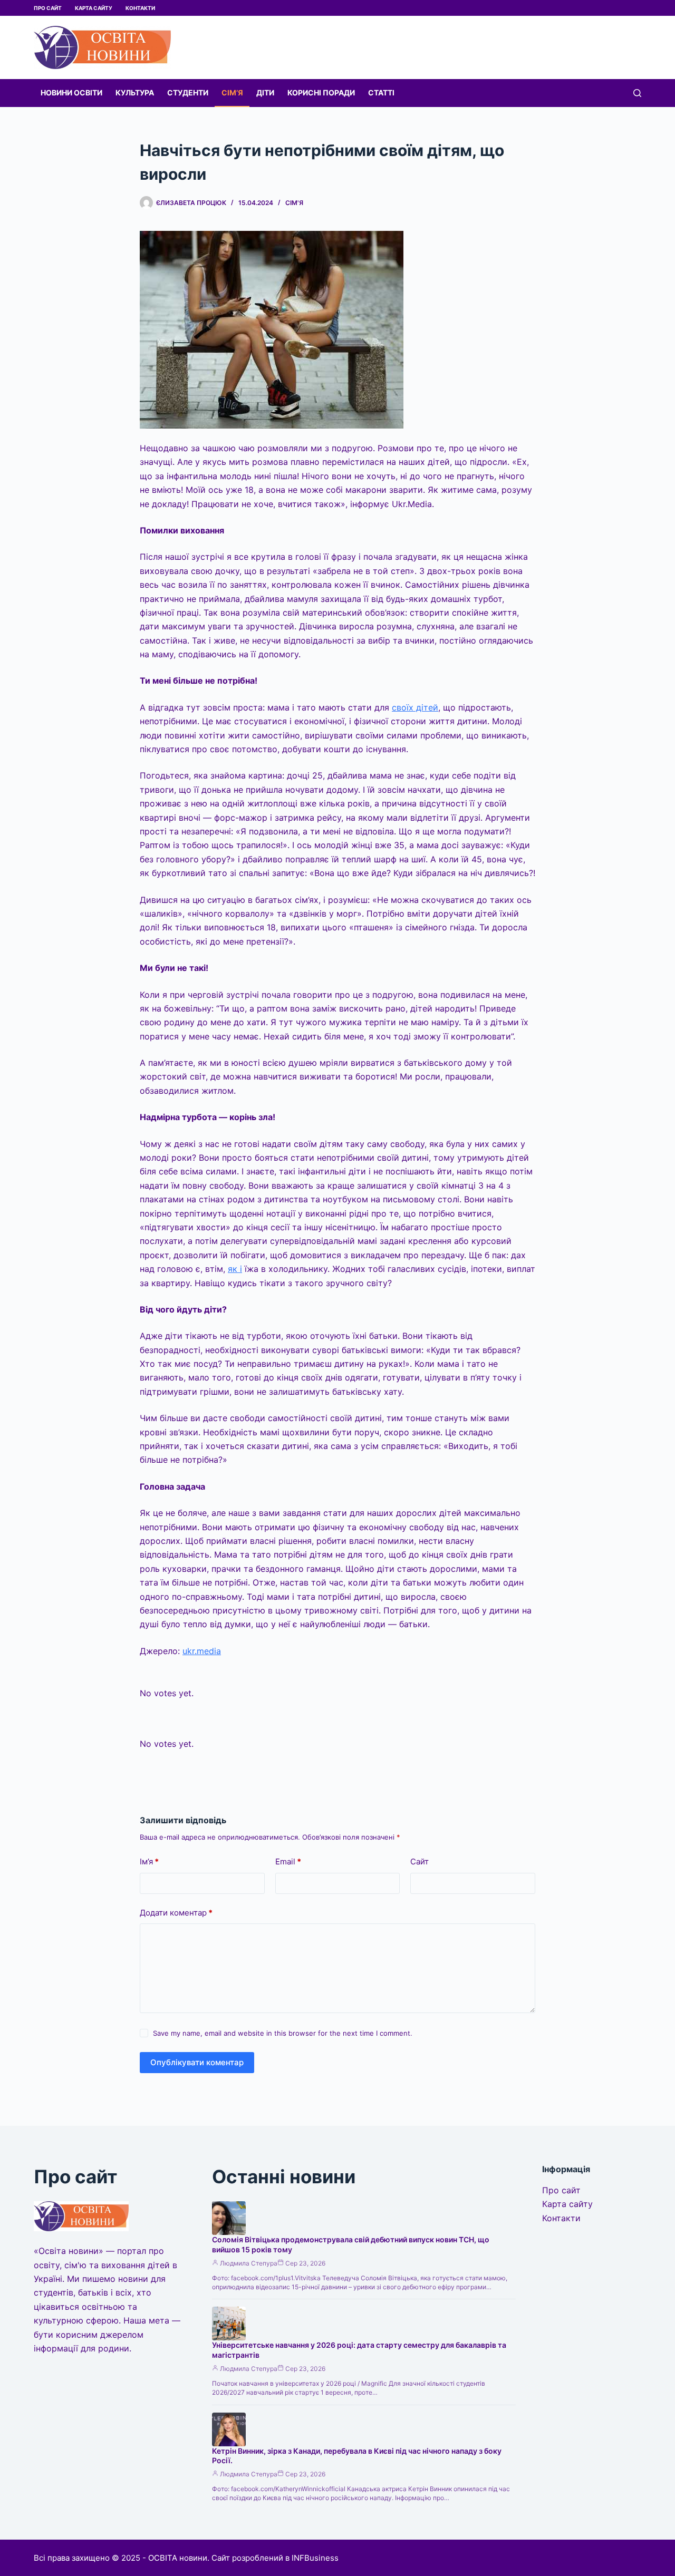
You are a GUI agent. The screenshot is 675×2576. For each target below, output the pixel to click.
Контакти (140, 8)
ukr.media (202, 1651)
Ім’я (149, 1861)
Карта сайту (94, 8)
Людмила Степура (249, 2263)
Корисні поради (321, 93)
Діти (265, 93)
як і (235, 1269)
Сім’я (232, 93)
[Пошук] (637, 93)
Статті (381, 93)
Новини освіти (71, 93)
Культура (135, 93)
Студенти (188, 93)
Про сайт (48, 8)
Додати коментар (176, 1913)
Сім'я (294, 203)
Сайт (420, 1861)
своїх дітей (415, 707)
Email (288, 1861)
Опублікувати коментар (197, 2062)
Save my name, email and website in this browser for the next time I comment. (283, 2033)
